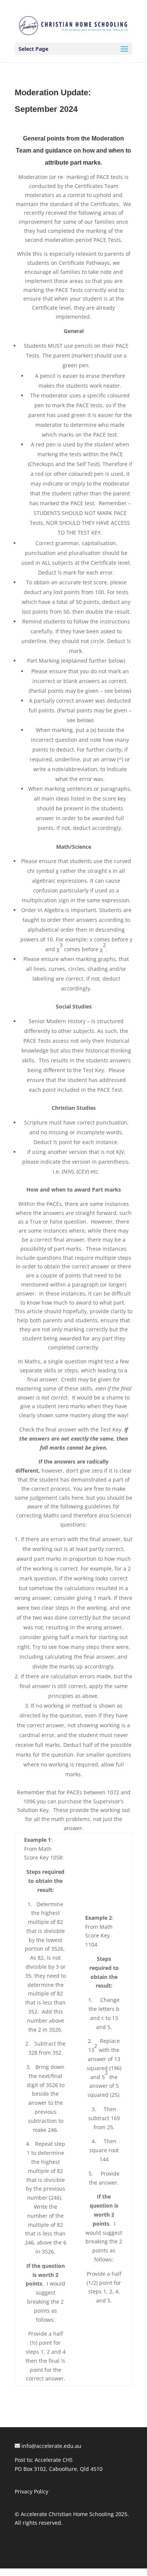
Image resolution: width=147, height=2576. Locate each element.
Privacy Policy (31, 2491)
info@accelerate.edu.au (51, 2446)
